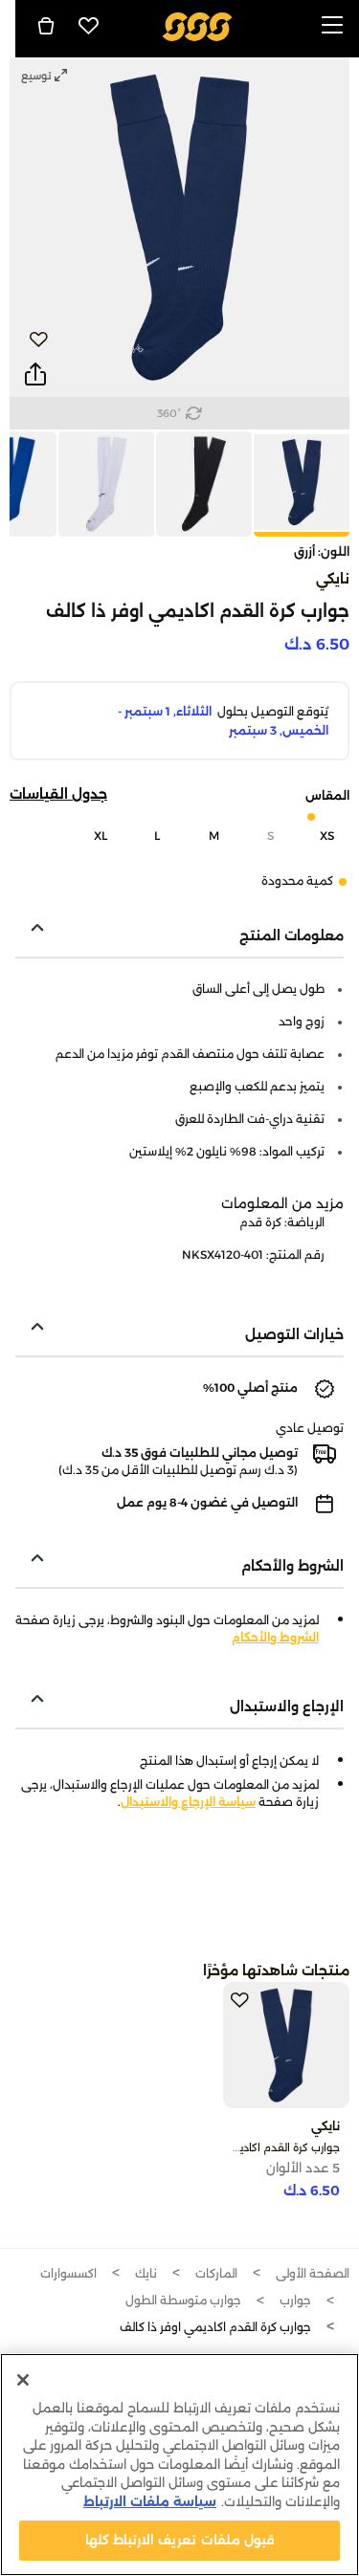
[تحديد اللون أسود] (203, 484)
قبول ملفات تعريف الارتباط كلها (179, 2540)
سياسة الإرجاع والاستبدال (188, 1802)
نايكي (333, 579)
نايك (146, 2273)
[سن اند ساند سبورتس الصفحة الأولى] (197, 25)
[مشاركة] (35, 375)
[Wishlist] (89, 26)
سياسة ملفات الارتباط (150, 2501)
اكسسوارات (68, 2273)
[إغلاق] (23, 2380)
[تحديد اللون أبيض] (105, 484)
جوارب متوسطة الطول (183, 2300)
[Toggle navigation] (332, 26)
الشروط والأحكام (275, 1637)
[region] (179, 2465)
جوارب (295, 2300)
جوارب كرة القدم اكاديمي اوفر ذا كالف (251, 2147)
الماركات (216, 2273)
